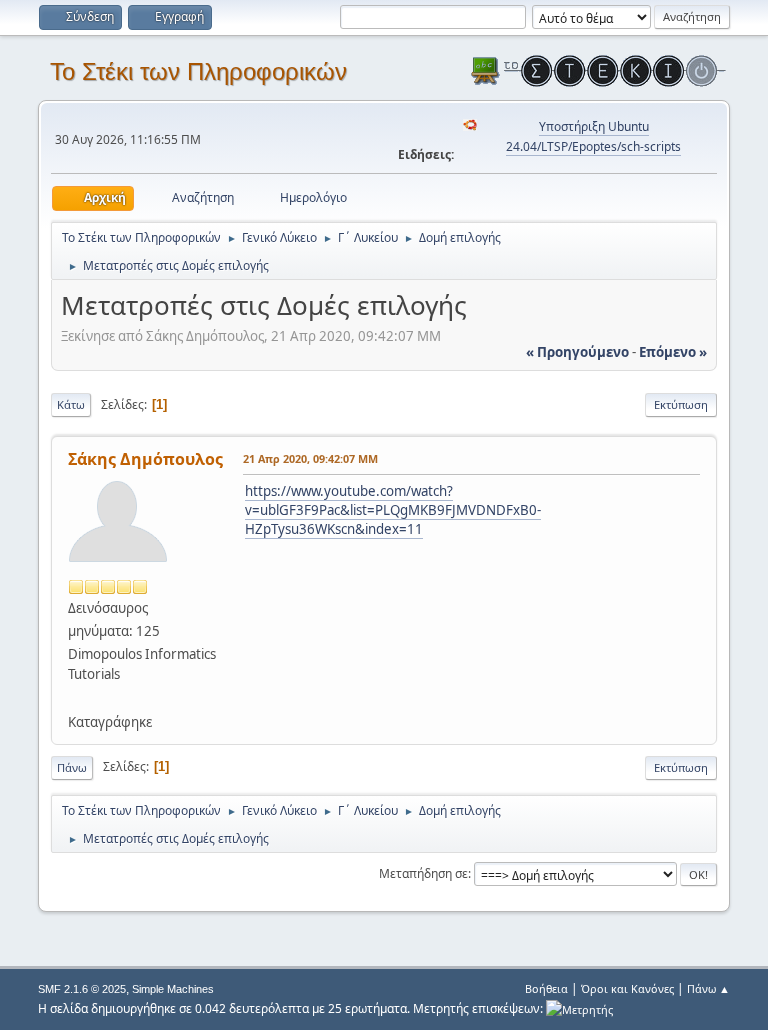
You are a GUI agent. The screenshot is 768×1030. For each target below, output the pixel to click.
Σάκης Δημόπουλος (145, 459)
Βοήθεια (546, 988)
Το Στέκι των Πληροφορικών (198, 71)
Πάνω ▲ (708, 988)
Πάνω (72, 767)
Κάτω (71, 404)
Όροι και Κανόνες (627, 988)
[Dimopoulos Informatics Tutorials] (76, 697)
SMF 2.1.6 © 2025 (82, 989)
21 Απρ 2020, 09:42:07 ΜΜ (310, 458)
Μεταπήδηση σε (423, 873)
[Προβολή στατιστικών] (579, 1008)
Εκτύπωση (681, 404)
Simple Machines (173, 989)
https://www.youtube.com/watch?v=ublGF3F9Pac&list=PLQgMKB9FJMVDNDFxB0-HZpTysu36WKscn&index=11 (393, 509)
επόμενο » (673, 352)
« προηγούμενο (577, 352)
